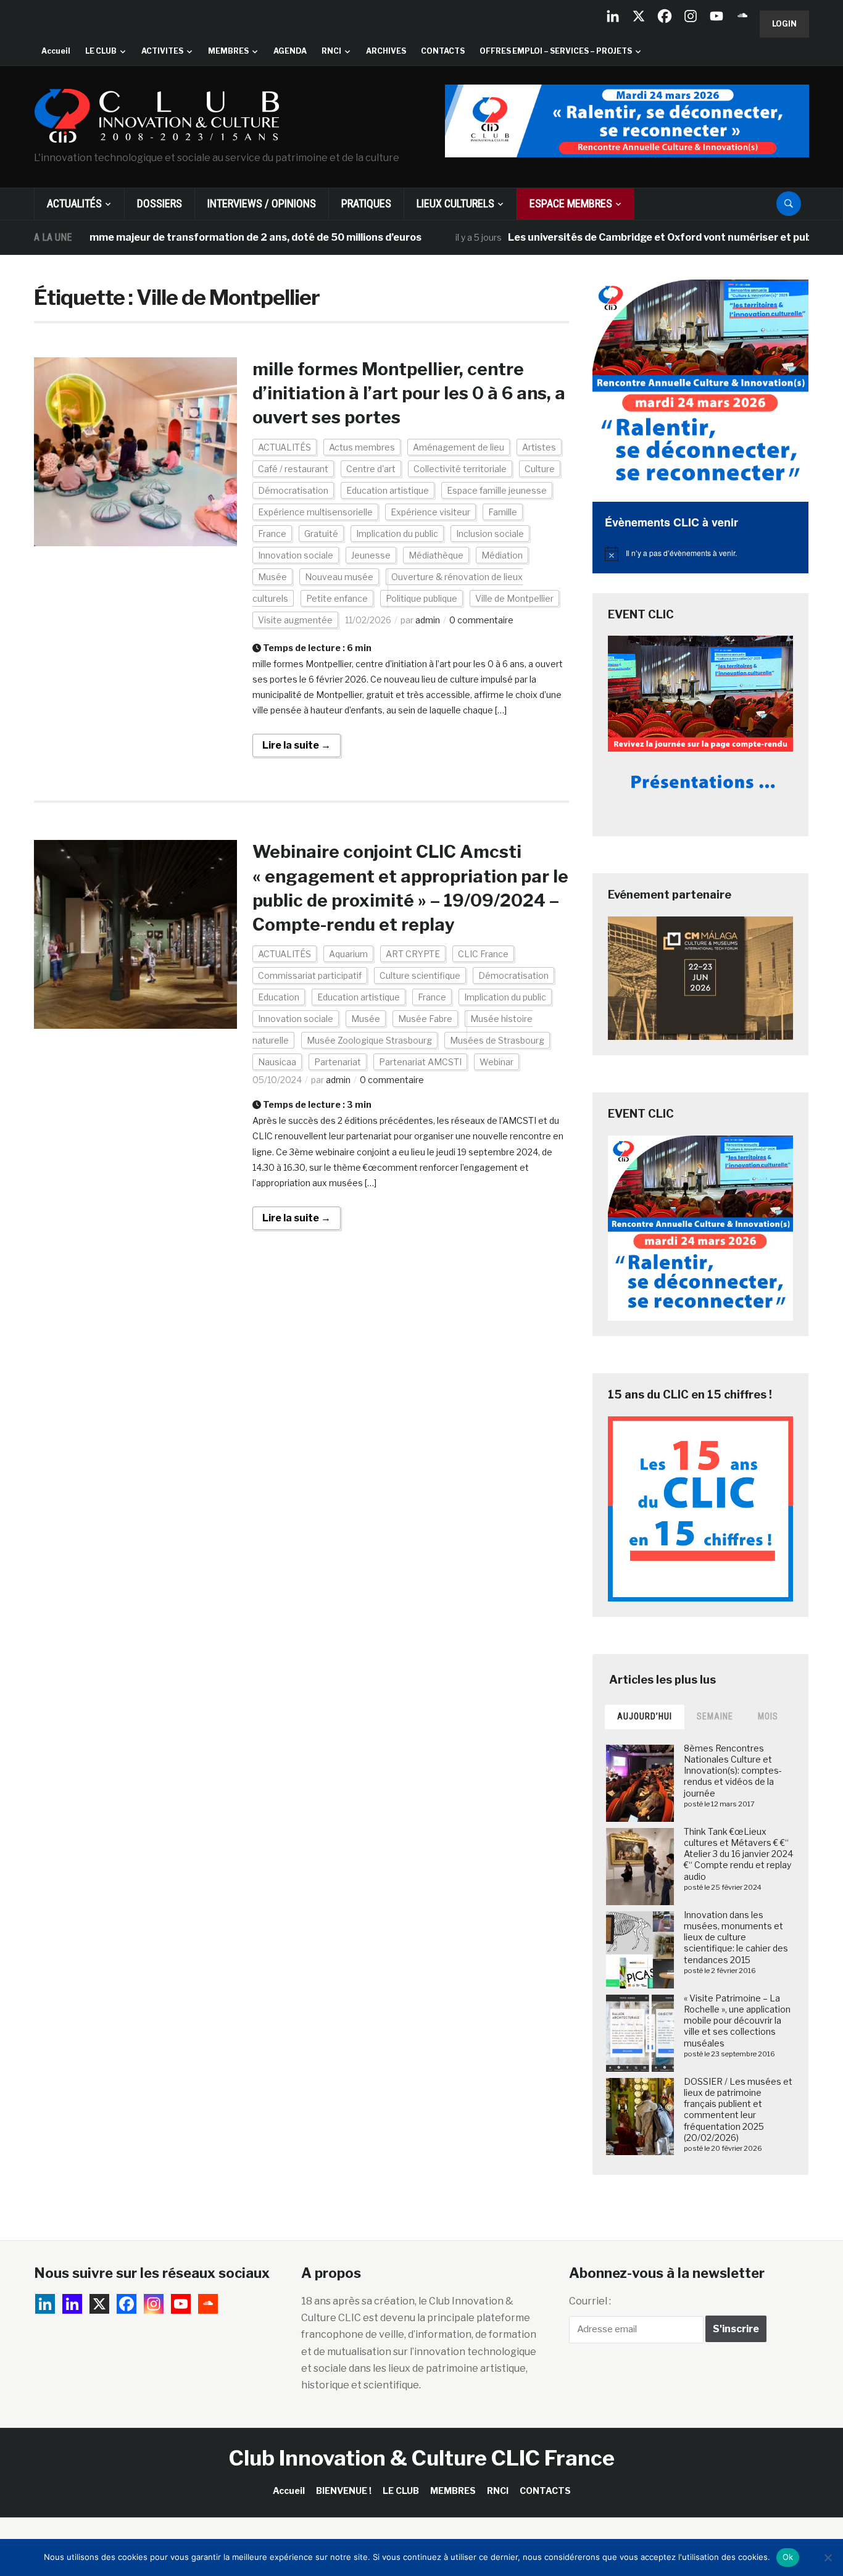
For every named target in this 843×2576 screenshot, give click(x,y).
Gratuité (321, 534)
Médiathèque (436, 555)
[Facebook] (665, 16)
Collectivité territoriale (460, 469)
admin (428, 620)
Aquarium (348, 954)
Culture (540, 469)
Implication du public (397, 534)
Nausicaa (277, 1062)
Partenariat (338, 1062)
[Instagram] (691, 16)
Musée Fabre (425, 1019)
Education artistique (388, 490)
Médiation (502, 555)
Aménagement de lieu (459, 447)
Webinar (496, 1062)
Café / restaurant (293, 469)
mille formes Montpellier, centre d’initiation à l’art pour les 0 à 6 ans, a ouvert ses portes (409, 393)
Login (784, 24)
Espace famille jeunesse (497, 490)
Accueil (56, 51)
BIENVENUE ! (344, 2491)
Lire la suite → (297, 745)
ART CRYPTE (413, 954)
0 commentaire (481, 620)
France (272, 534)
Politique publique (421, 598)
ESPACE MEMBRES (571, 203)
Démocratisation (293, 490)
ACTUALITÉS (74, 203)
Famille (503, 512)
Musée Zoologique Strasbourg (369, 1040)
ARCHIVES (386, 51)
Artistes (539, 447)
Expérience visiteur (430, 512)
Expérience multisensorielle (315, 512)
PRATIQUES (366, 203)
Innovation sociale (296, 555)
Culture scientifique (420, 975)
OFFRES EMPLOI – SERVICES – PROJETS (556, 51)
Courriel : (590, 2301)
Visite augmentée (295, 620)
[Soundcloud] (742, 16)
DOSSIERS (160, 203)
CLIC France (483, 954)
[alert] (700, 554)
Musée (272, 577)
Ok (788, 2557)
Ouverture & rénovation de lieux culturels (388, 588)
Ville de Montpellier (514, 598)
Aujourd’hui (645, 1716)
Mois (768, 1716)
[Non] (828, 2557)
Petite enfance (337, 598)
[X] (639, 16)
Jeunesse (371, 555)
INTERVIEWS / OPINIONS (262, 203)
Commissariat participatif (310, 975)
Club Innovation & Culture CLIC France (422, 2458)
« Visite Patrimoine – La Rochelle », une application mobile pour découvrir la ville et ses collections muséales (737, 2021)
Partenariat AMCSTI (420, 1062)
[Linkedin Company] (613, 16)
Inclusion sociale (490, 534)
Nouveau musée (339, 577)
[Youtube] (716, 16)
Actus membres (362, 447)
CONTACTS (443, 51)
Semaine (715, 1716)
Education (279, 997)
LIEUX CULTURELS (455, 203)
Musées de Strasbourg (497, 1040)
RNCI (331, 51)
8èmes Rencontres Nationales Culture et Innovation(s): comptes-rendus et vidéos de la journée (733, 1771)
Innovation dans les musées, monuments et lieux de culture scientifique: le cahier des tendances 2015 (736, 1937)
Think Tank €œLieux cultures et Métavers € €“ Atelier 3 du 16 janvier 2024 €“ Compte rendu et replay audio (738, 1854)
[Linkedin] (72, 2304)
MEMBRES (228, 51)
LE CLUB (101, 51)
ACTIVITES (162, 51)
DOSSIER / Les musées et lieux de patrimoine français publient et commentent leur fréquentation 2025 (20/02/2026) (738, 2109)
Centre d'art (371, 469)
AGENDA (290, 51)
